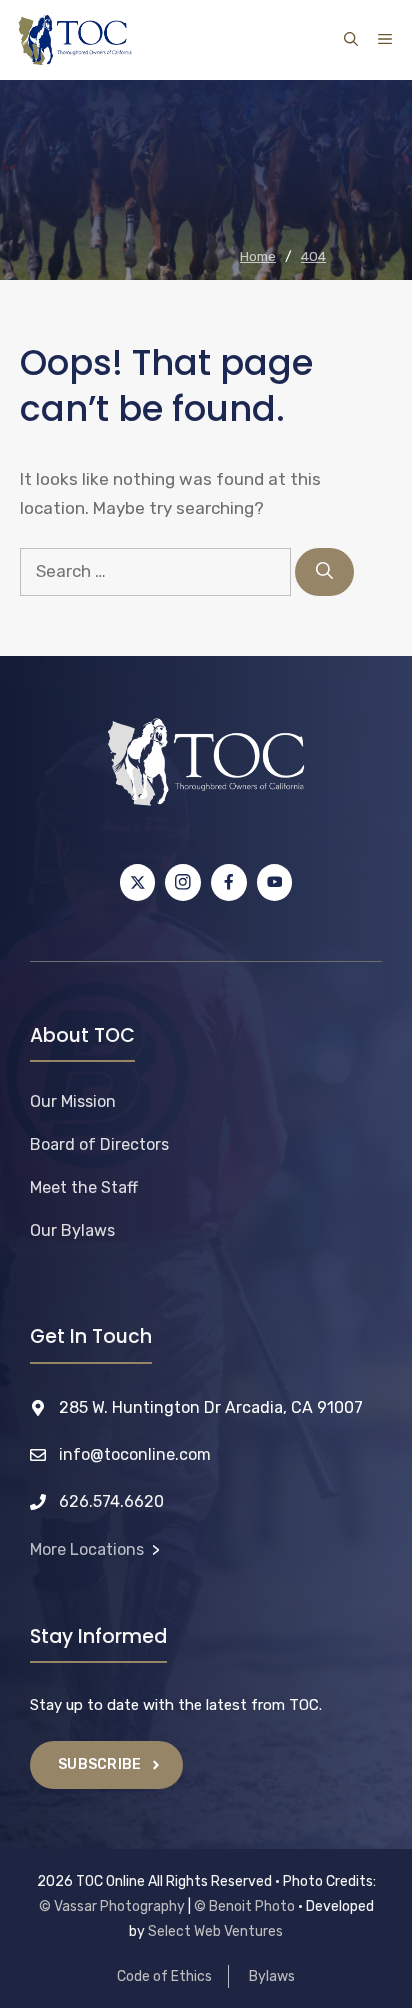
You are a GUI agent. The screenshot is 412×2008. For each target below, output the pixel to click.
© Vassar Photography (112, 1906)
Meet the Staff (84, 1187)
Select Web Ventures (215, 1931)
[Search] (324, 572)
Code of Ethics (164, 1976)
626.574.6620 (111, 1501)
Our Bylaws (72, 1230)
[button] (351, 40)
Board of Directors (99, 1144)
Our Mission (73, 1101)
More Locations (87, 1549)
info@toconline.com (135, 1454)
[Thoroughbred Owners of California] (75, 40)
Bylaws (272, 1976)
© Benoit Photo (244, 1906)
